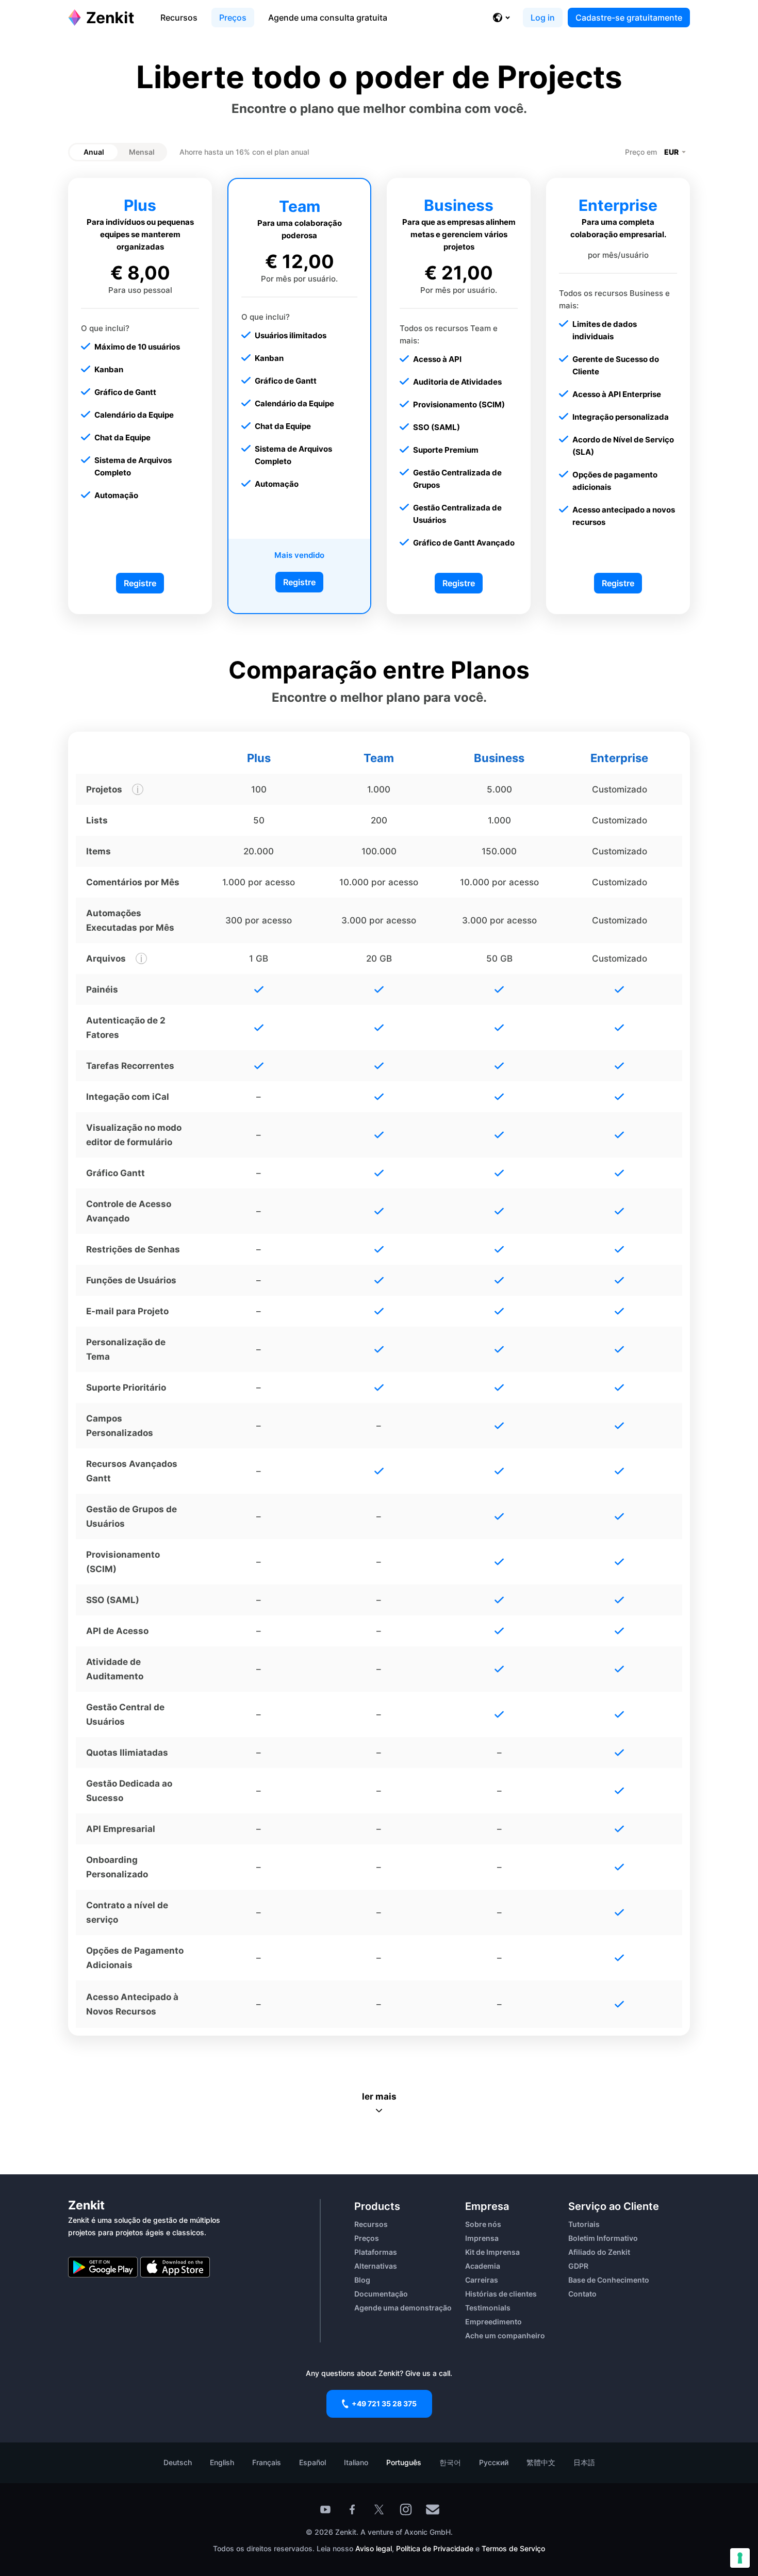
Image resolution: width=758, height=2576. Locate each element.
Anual (94, 152)
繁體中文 (541, 2462)
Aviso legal (374, 2548)
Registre (140, 583)
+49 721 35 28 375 (384, 2404)
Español (312, 2462)
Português (404, 2462)
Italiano (356, 2462)
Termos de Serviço (513, 2548)
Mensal (142, 152)
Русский (494, 2462)
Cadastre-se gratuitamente (629, 18)
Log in (543, 18)
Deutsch (178, 2462)
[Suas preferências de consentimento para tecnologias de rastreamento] (740, 2558)
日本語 (584, 2462)
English (222, 2462)
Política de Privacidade (435, 2548)
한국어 (450, 2462)
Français (267, 2462)
